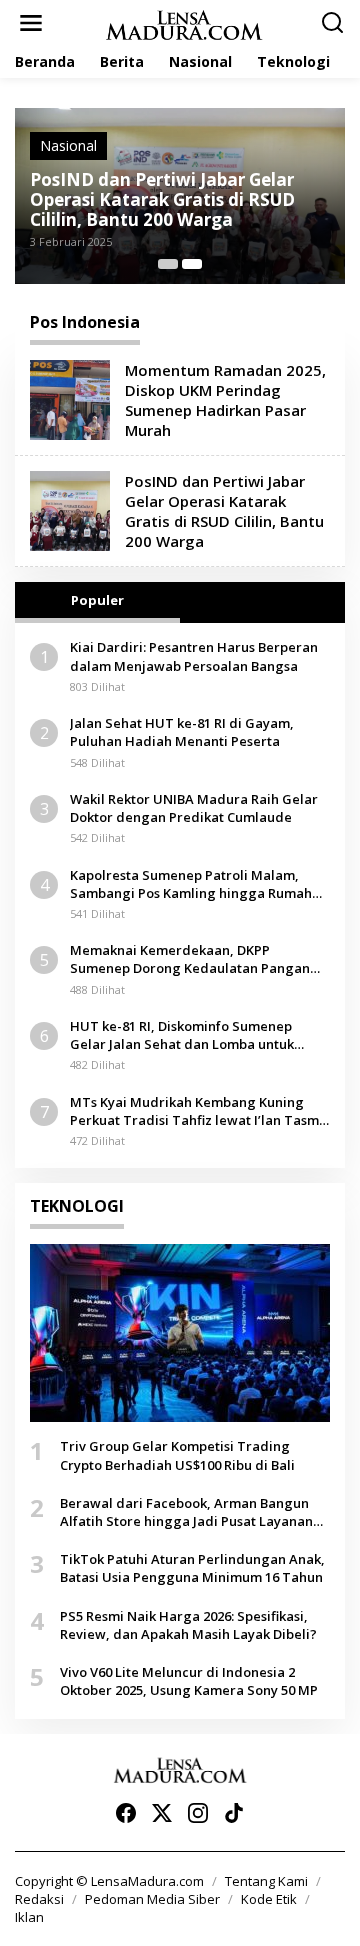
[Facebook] (126, 1813)
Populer (97, 600)
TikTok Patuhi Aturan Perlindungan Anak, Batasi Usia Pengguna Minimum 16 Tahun (192, 1568)
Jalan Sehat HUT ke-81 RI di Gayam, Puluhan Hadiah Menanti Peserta (182, 732)
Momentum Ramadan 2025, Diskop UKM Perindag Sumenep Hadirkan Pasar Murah (225, 400)
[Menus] (31, 23)
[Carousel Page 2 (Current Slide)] (192, 264)
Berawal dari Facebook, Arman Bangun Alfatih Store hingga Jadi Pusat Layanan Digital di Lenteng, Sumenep (186, 1512)
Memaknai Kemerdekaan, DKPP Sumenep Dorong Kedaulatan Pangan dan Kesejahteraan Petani (190, 959)
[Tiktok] (234, 1813)
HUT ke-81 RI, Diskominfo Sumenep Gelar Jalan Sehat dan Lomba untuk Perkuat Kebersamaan (182, 1035)
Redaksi (39, 1899)
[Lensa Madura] (184, 23)
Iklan (29, 1917)
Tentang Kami (266, 1881)
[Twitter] (162, 1813)
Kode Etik (269, 1899)
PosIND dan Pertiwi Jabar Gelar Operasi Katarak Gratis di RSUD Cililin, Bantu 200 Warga (162, 200)
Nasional (68, 145)
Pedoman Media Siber (152, 1899)
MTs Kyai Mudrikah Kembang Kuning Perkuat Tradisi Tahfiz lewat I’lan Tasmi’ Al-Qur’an (198, 1111)
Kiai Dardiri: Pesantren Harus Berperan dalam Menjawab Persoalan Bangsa (194, 656)
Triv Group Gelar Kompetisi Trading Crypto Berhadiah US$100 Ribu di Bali (177, 1455)
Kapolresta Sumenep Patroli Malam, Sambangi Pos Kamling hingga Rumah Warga (191, 884)
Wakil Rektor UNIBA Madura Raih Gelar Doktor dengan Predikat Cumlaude (194, 808)
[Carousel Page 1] (168, 264)
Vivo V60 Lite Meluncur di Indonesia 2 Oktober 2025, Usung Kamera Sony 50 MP (189, 1681)
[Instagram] (198, 1813)
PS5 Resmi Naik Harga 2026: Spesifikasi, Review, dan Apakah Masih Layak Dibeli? (188, 1625)
